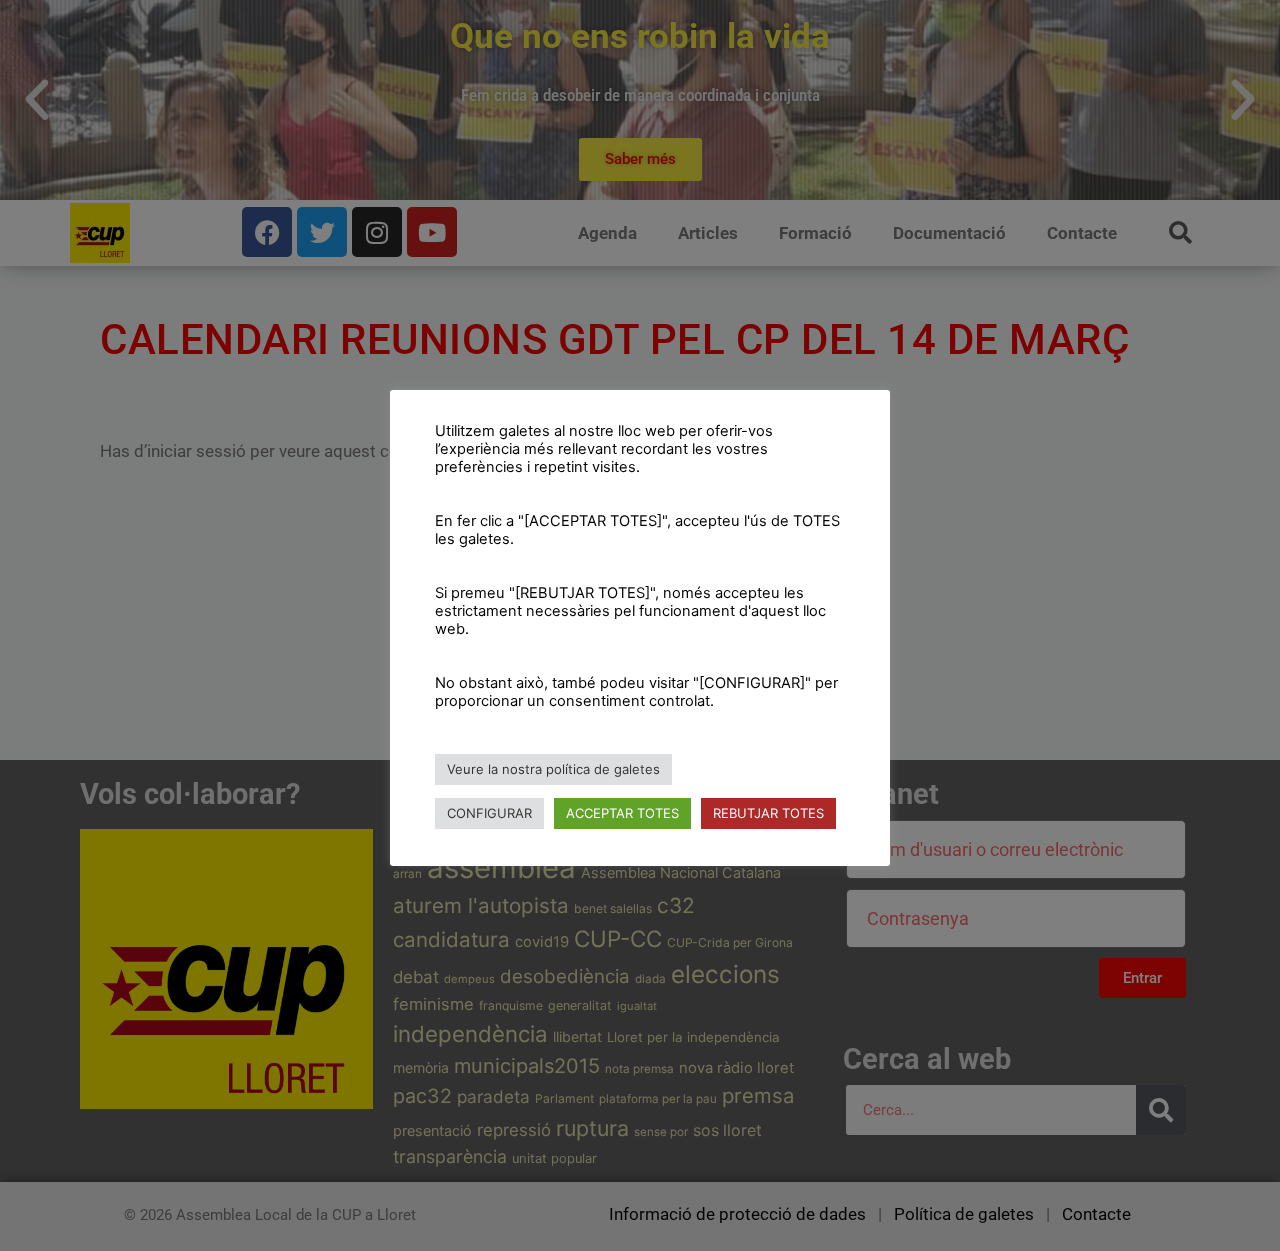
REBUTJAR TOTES (768, 813)
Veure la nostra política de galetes (553, 769)
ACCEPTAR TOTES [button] (622, 813)
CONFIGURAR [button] (489, 813)
